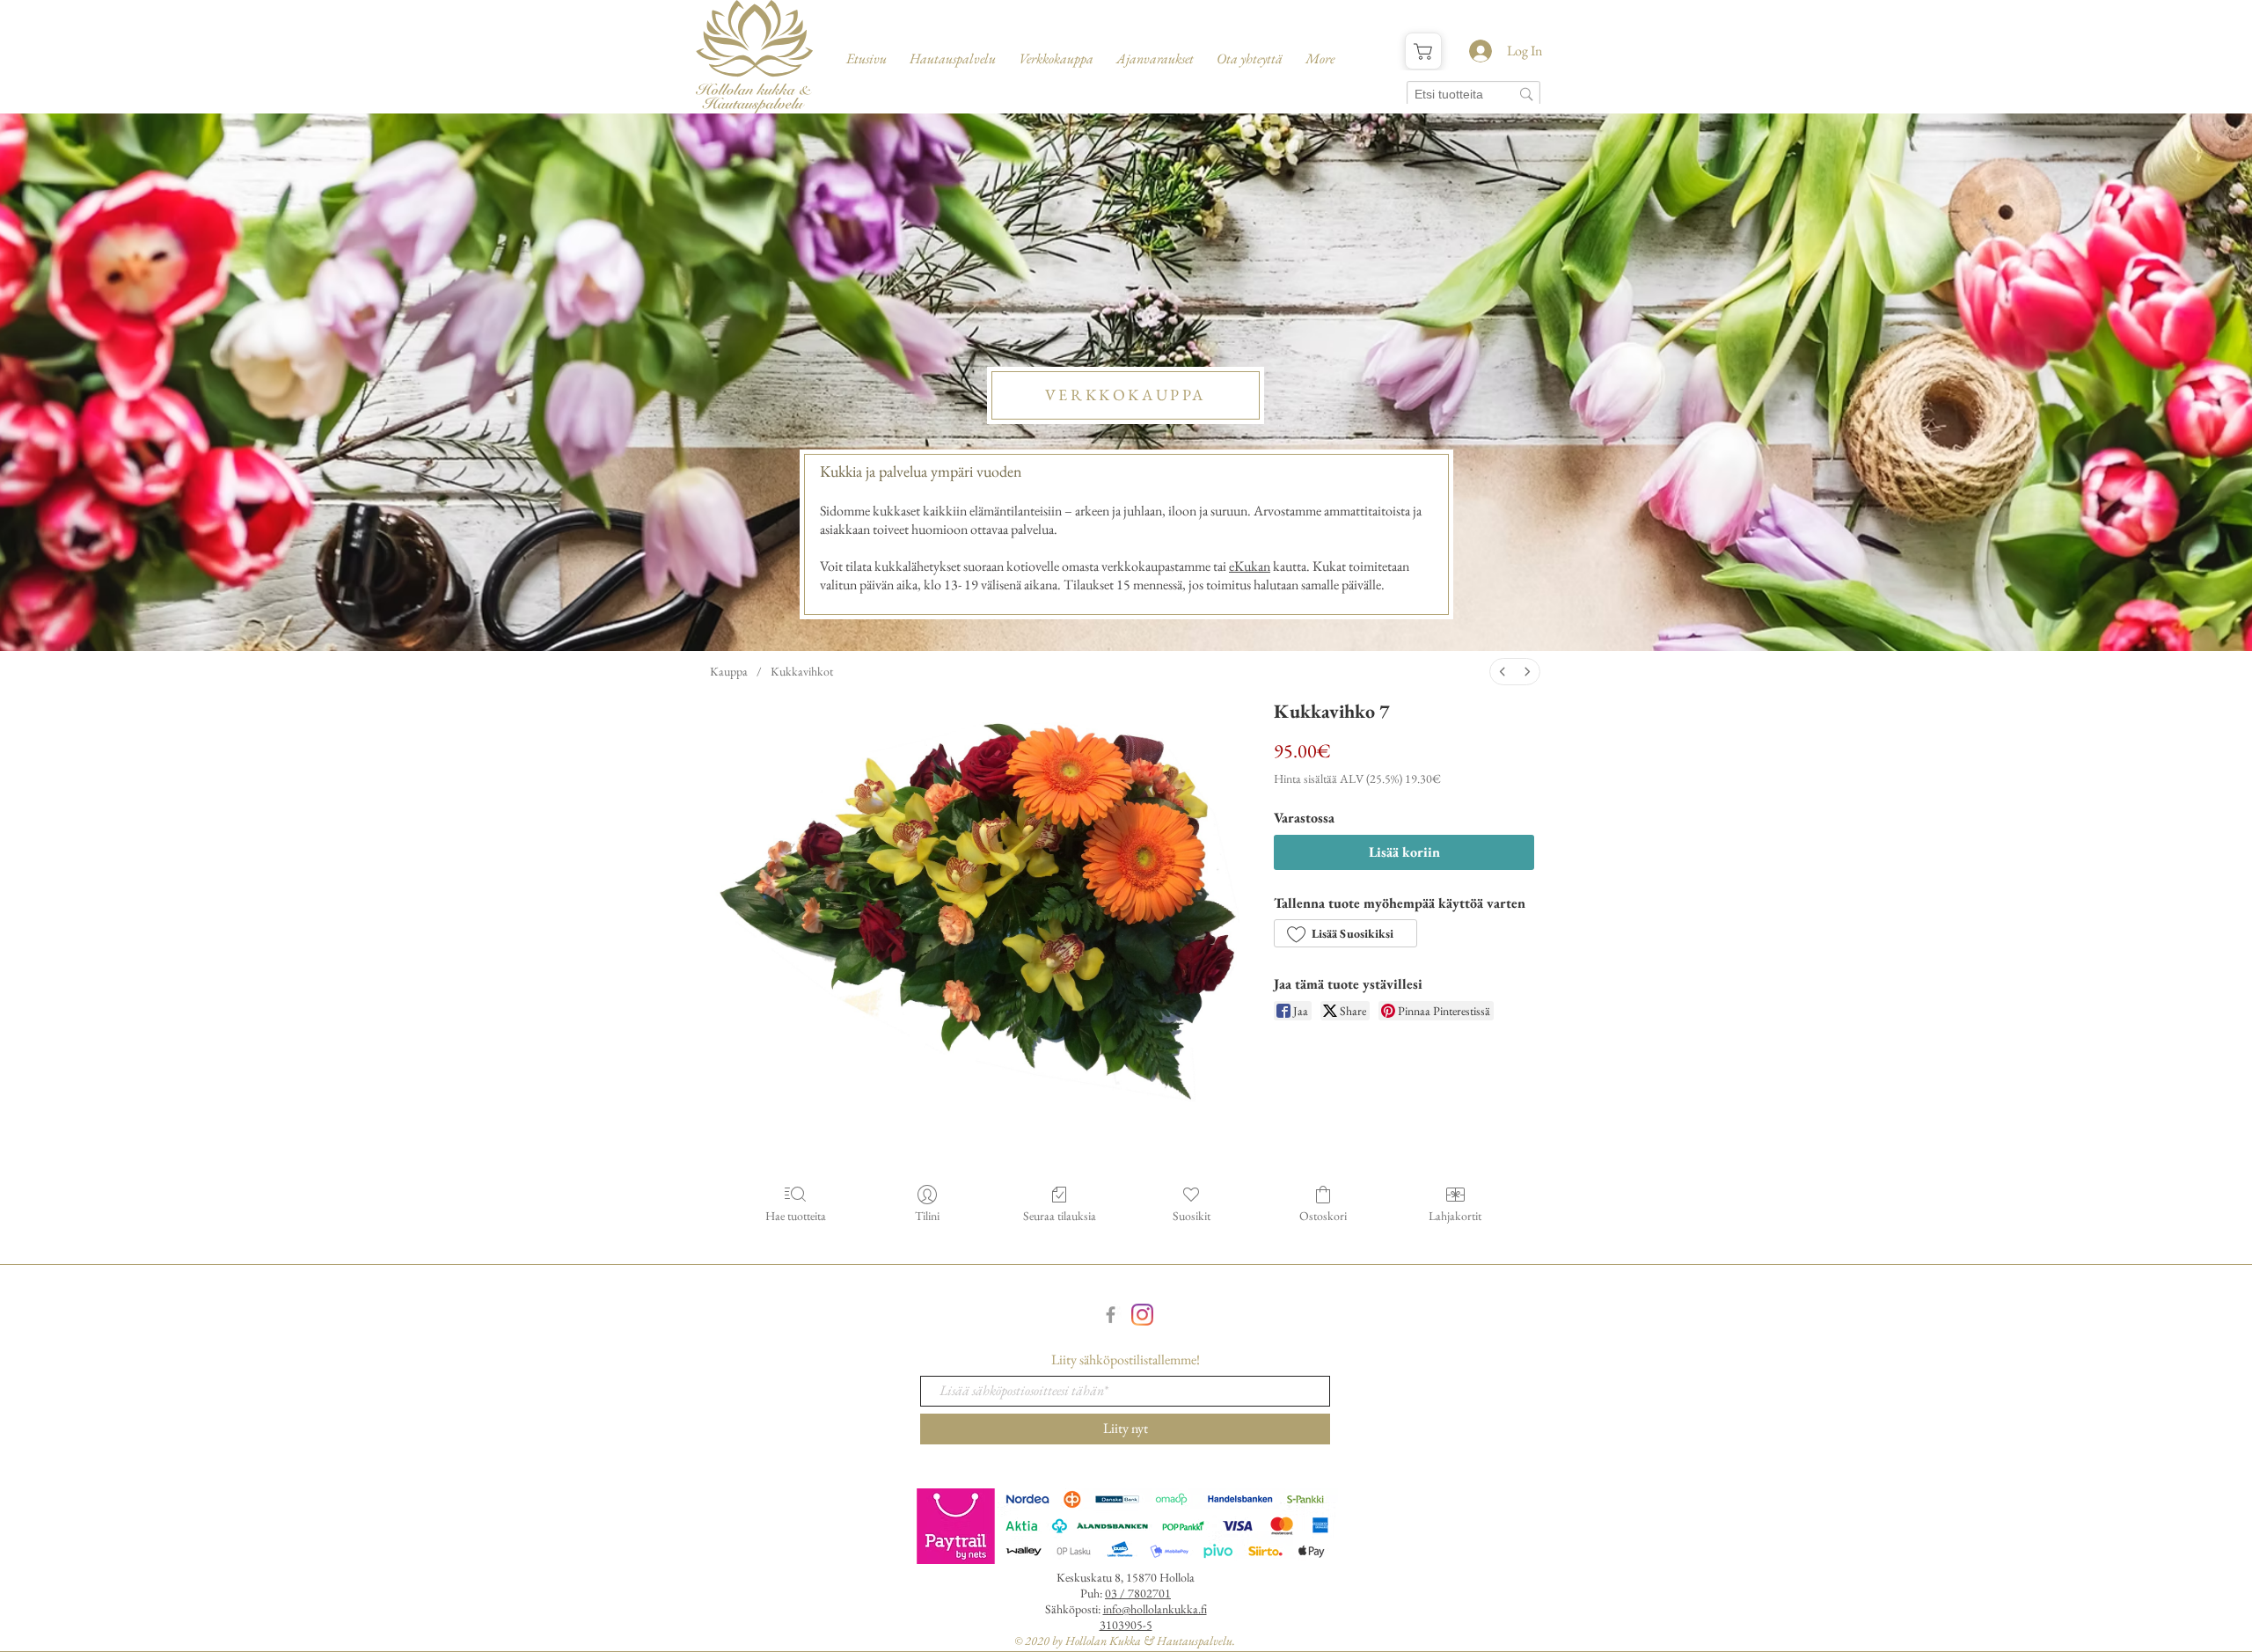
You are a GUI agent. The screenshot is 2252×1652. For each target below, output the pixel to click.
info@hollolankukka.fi (1155, 1609)
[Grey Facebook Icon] (1111, 1315)
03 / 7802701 (1138, 1593)
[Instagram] (1142, 1315)
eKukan (1250, 566)
